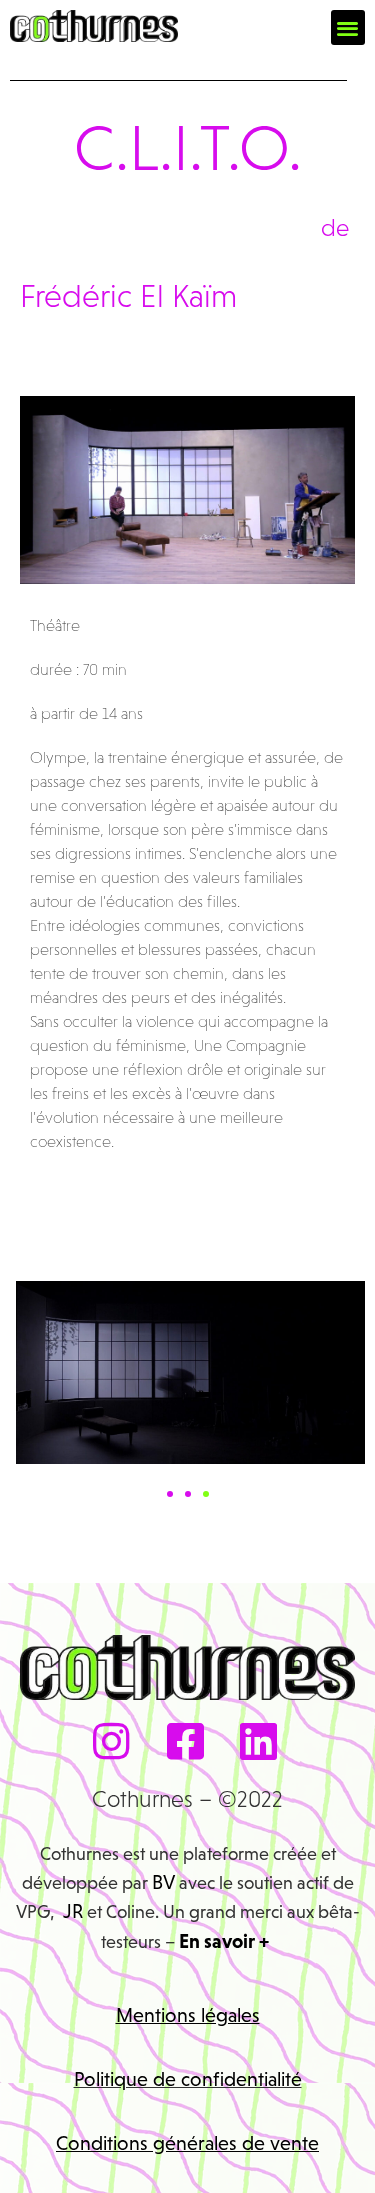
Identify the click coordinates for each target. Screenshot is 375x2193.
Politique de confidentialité (188, 2079)
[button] (348, 27)
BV (163, 1882)
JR (73, 1911)
